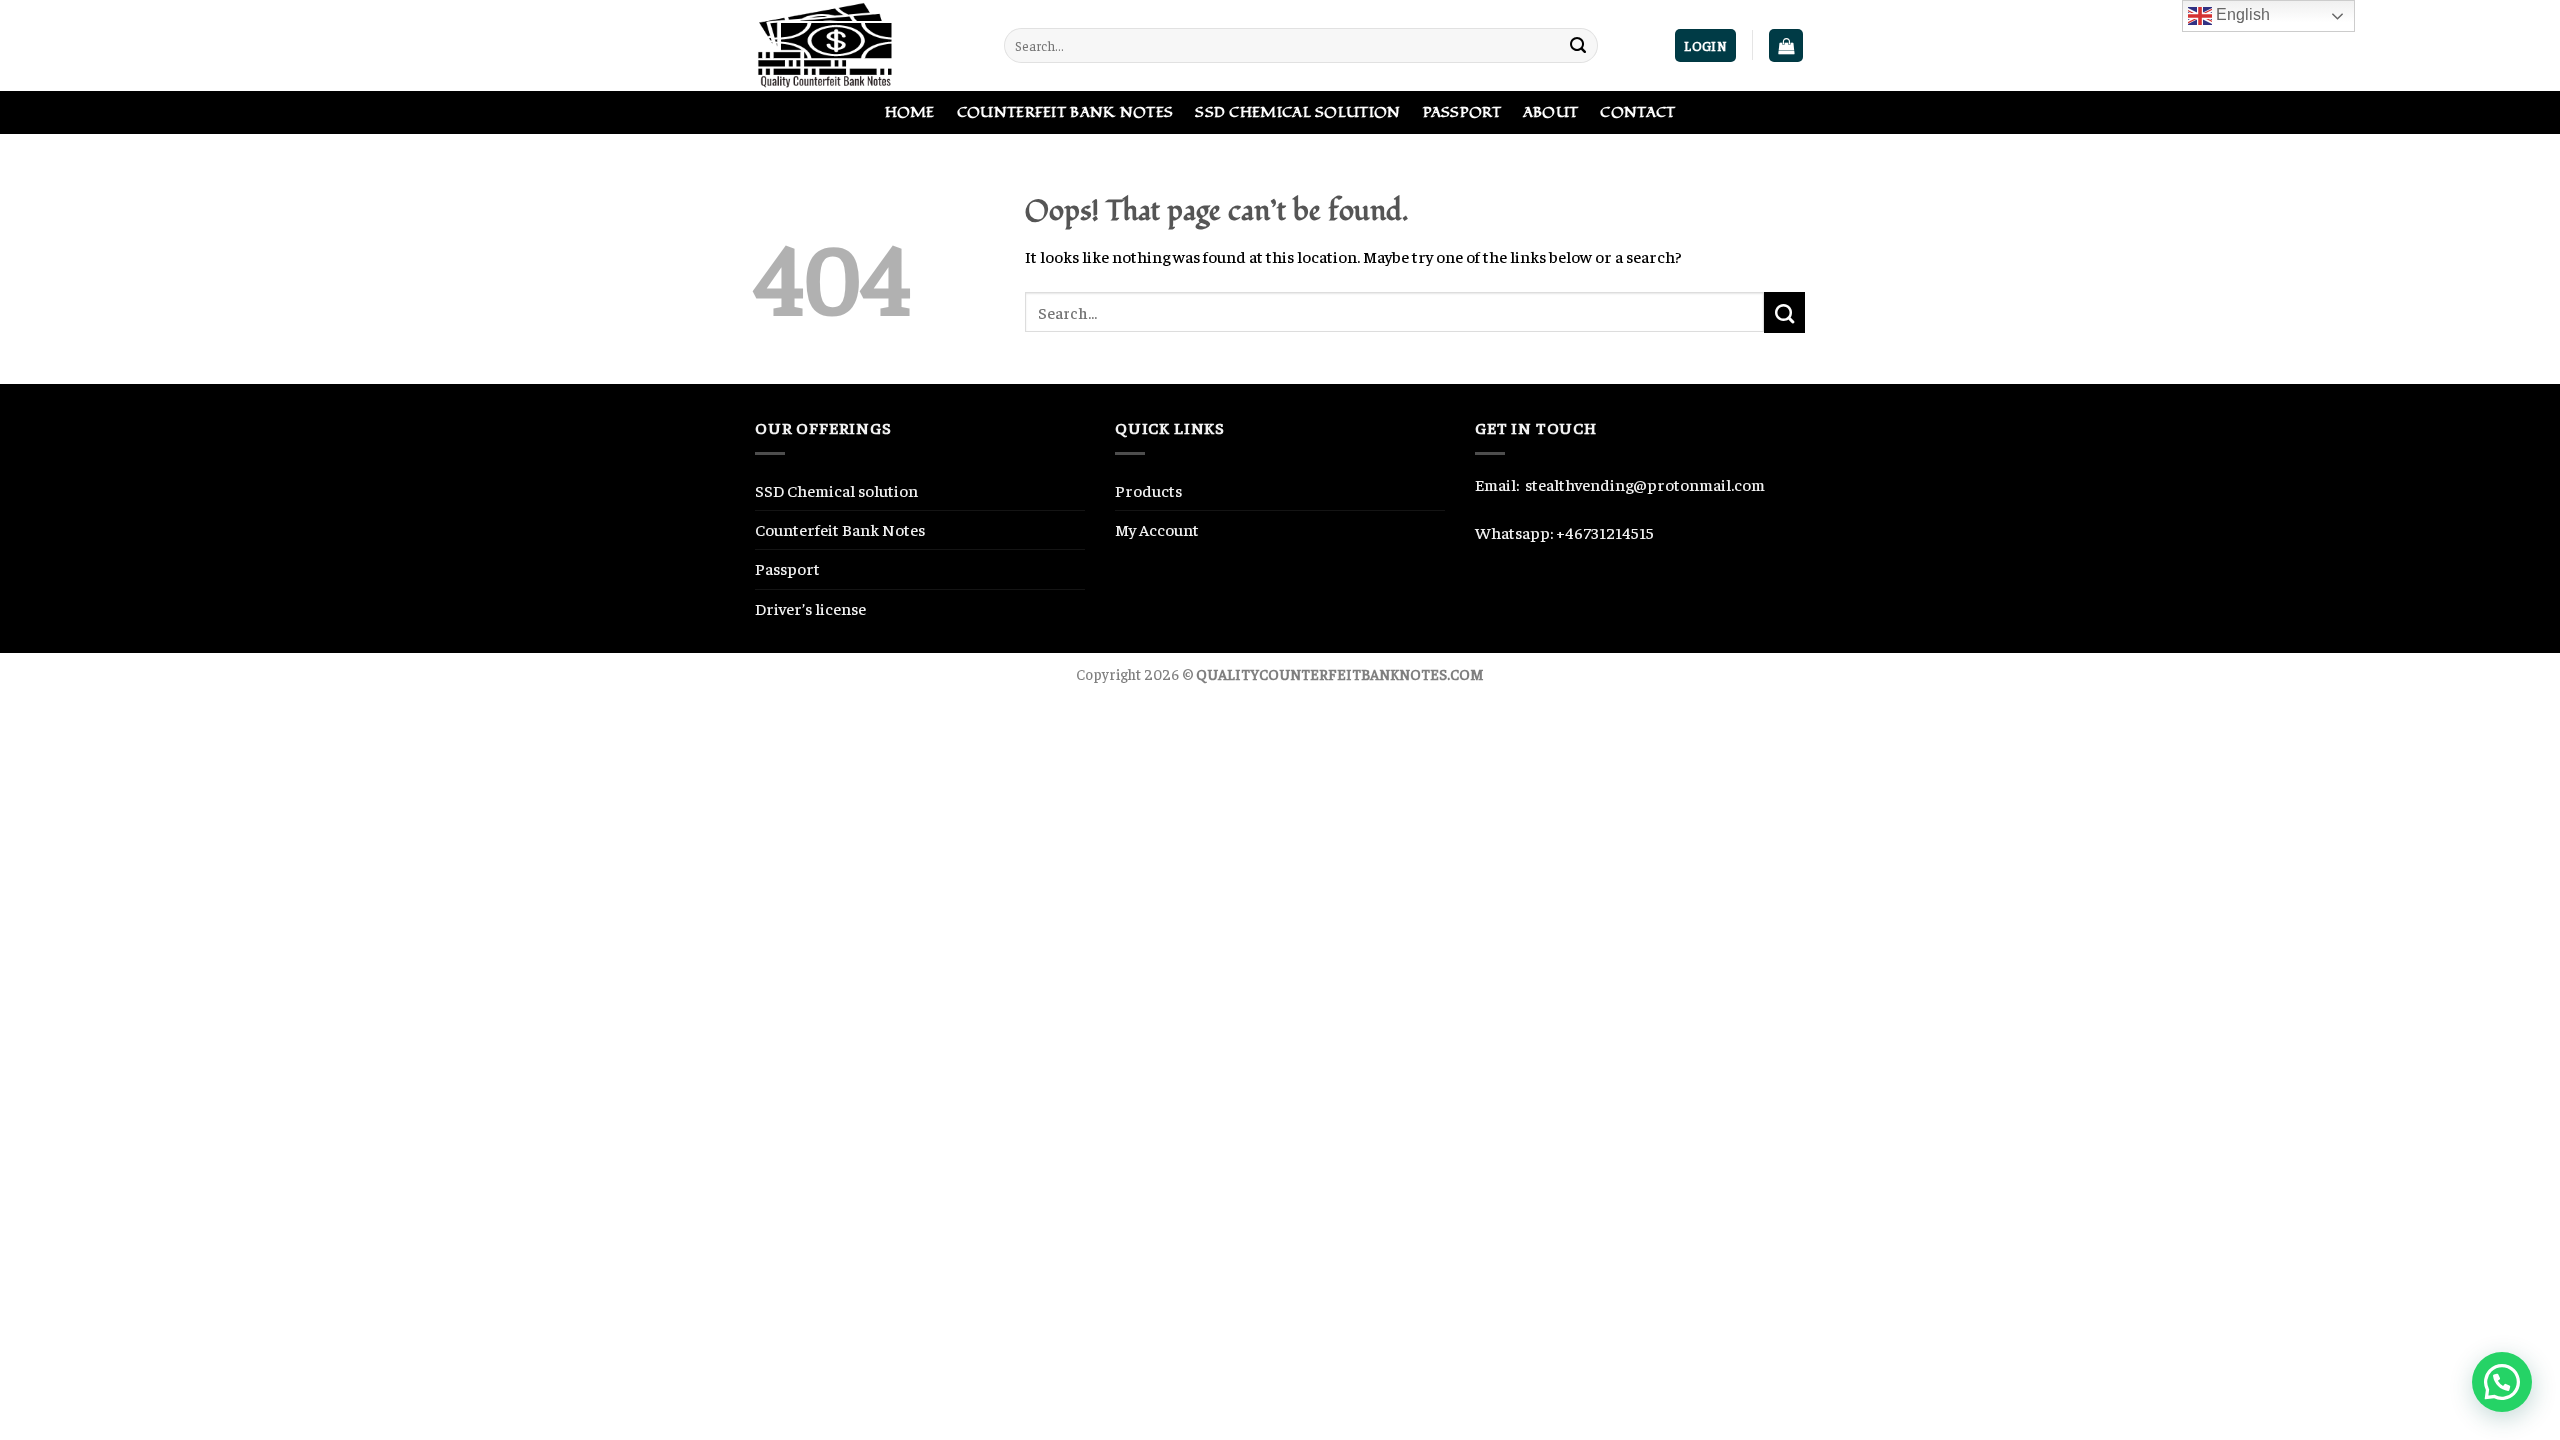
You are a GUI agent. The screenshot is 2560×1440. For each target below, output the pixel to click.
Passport (1462, 112)
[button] (2502, 1382)
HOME (910, 112)
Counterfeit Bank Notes (1065, 112)
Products (1148, 490)
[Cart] (1786, 46)
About (1550, 112)
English (2241, 14)
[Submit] (1578, 45)
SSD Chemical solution (836, 490)
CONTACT (1637, 112)
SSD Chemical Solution (1297, 112)
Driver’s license (810, 608)
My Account (1157, 529)
